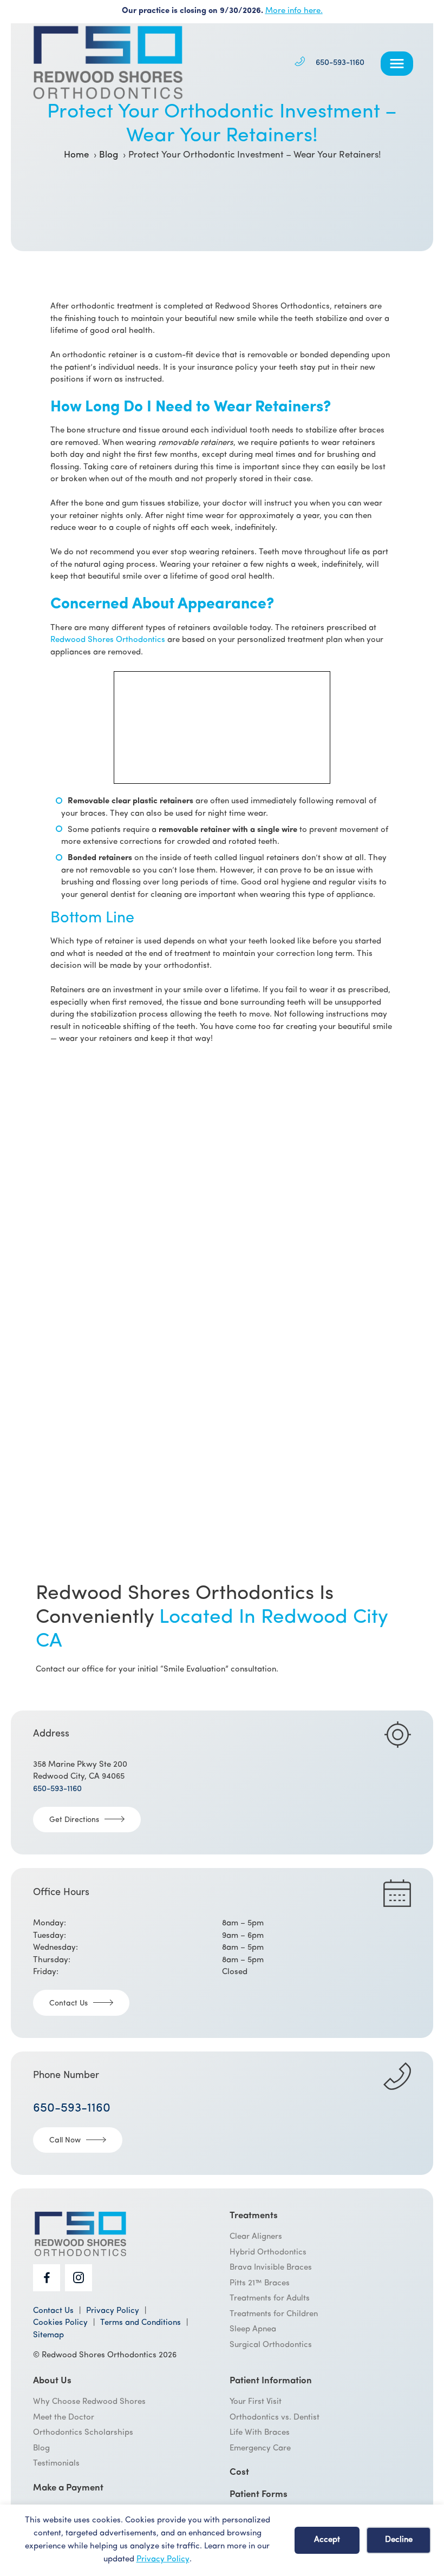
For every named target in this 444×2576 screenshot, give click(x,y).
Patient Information (271, 2381)
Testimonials (56, 2464)
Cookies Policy (60, 2323)
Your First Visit (256, 2403)
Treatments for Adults (270, 2299)
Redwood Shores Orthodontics (108, 640)
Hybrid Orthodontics (268, 2253)
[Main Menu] (397, 64)
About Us (52, 2381)
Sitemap (48, 2335)
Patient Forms (259, 2495)
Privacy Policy (163, 2559)
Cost (239, 2473)
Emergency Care (260, 2449)
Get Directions (74, 1820)
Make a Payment (68, 2488)
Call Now (65, 2141)
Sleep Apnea (253, 2330)
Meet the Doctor (64, 2418)
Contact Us (68, 2004)
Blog (41, 2449)
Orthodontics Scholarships (83, 2433)
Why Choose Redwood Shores (89, 2403)
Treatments (254, 2216)
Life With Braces (260, 2433)
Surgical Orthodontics (271, 2345)
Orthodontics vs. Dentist (275, 2418)
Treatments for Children (274, 2314)
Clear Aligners (256, 2237)
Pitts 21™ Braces (260, 2283)
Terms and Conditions (141, 2323)
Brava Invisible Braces (271, 2268)
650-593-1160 (340, 63)
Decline (399, 2540)
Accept (327, 2540)
